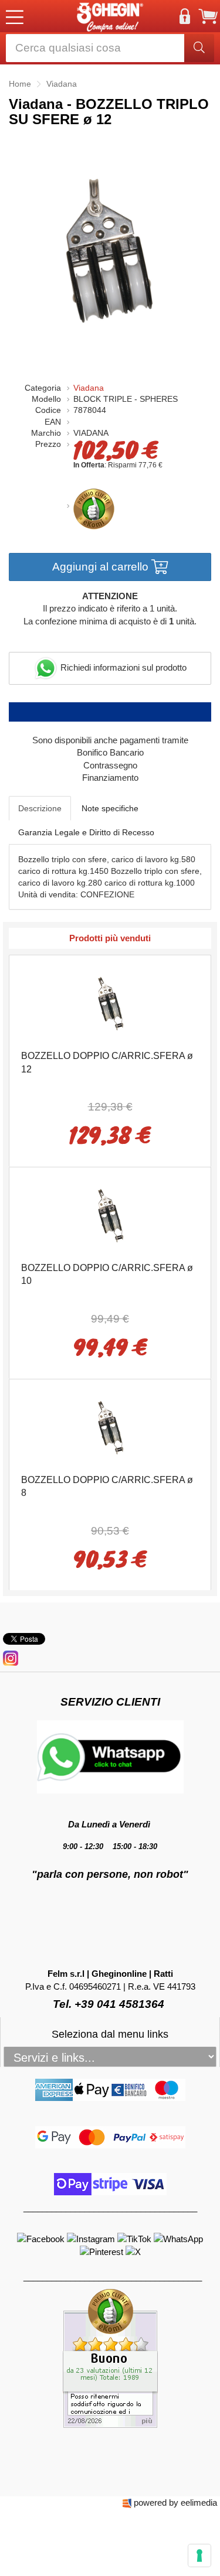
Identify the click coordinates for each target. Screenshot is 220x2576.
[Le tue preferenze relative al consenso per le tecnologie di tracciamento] (199, 2555)
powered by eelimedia (175, 2502)
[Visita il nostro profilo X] (133, 2251)
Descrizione (40, 808)
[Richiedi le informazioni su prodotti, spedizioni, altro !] (110, 1756)
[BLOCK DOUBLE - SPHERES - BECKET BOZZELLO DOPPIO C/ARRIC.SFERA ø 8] (110, 1425)
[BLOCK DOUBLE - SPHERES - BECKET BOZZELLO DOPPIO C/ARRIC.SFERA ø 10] (110, 1213)
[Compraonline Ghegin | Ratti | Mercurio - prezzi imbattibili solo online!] (110, 16)
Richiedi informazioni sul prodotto (122, 667)
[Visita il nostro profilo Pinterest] (103, 2251)
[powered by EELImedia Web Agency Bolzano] (127, 2502)
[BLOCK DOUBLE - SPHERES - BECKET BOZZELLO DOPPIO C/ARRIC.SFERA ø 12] (110, 1001)
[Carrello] (208, 16)
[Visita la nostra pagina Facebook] (42, 2238)
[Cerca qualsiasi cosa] (199, 48)
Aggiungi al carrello (102, 567)
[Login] (185, 16)
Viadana (89, 388)
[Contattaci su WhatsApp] (178, 2238)
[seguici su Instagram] (11, 1657)
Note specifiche (110, 808)
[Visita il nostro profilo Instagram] (92, 2238)
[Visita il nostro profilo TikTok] (136, 2238)
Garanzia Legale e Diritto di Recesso (86, 832)
